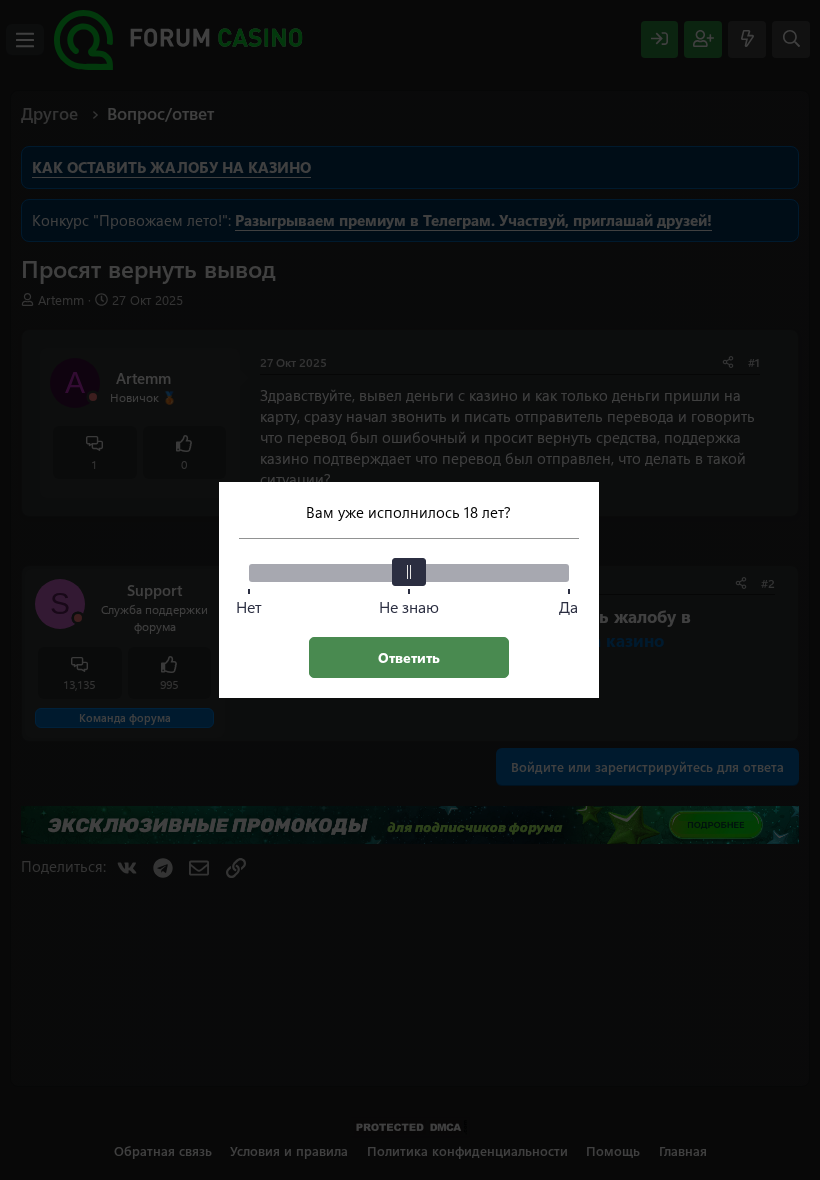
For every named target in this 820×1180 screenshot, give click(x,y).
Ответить (409, 657)
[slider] (409, 572)
